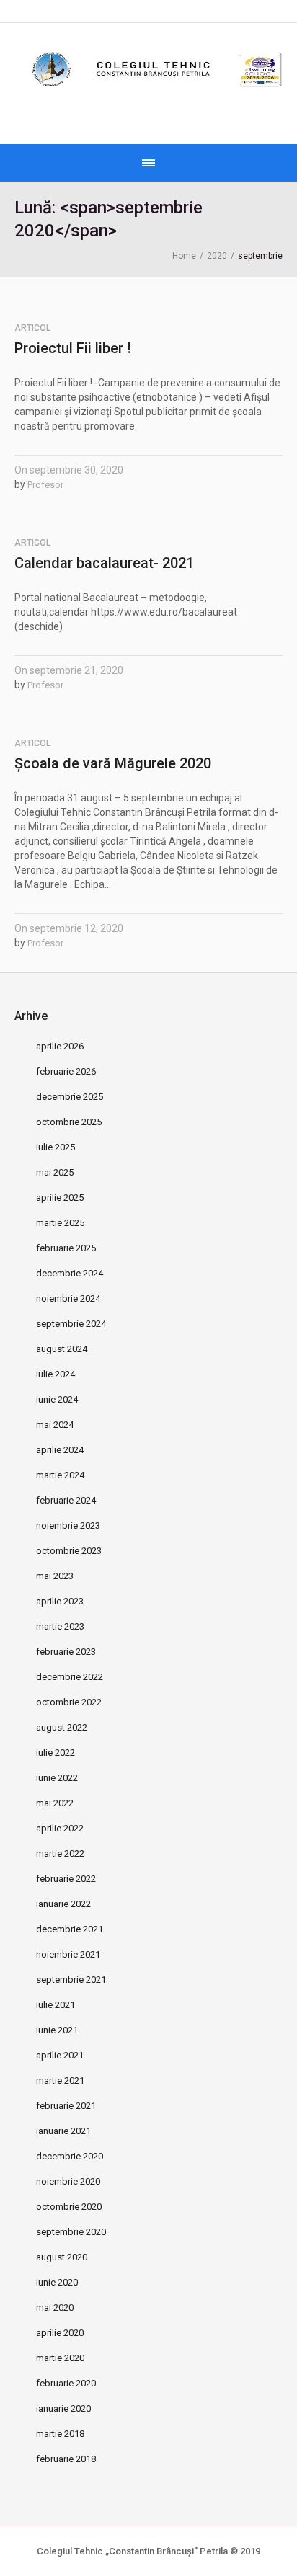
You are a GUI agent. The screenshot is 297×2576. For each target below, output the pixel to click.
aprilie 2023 (60, 1601)
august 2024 (62, 1349)
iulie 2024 (56, 1374)
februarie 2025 (66, 1248)
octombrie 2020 (69, 2207)
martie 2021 (60, 2080)
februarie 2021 (66, 2106)
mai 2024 (55, 1425)
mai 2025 (55, 1172)
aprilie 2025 (60, 1198)
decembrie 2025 (70, 1097)
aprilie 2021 (60, 2055)
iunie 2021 (57, 2030)
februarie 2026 (66, 1071)
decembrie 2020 (70, 2156)
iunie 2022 (57, 1778)
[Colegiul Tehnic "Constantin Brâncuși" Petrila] (148, 70)
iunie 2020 (57, 2282)
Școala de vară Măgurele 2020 (113, 763)
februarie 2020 (66, 2383)
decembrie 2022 (70, 1677)
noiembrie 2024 (68, 1298)
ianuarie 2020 (63, 2408)
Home (184, 256)
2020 (217, 256)
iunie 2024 (57, 1399)
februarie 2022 (66, 1879)
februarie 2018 (66, 2459)
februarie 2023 (66, 1652)
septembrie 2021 (71, 1980)
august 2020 (62, 2257)
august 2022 (62, 1727)
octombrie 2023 (69, 1551)
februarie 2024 (66, 1500)
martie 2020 (60, 2358)
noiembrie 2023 (68, 1525)
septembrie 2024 (71, 1324)
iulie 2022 (56, 1753)
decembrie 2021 (70, 1929)
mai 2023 (55, 1576)
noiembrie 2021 (68, 1954)
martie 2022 (60, 1853)
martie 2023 (60, 1626)
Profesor (45, 485)
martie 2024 (60, 1475)
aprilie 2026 (60, 1046)
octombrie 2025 (69, 1122)
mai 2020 (55, 2308)
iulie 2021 (56, 2005)
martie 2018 (60, 2434)
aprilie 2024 (60, 1450)
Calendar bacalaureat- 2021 (104, 563)
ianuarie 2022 (63, 1904)
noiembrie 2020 (68, 2181)
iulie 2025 (56, 1147)
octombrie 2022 (69, 1702)
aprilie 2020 (60, 2333)
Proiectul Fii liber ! (73, 348)
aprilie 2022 (60, 1828)
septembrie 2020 (71, 2232)
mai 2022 (55, 1803)
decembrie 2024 (70, 1273)
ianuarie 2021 (63, 2131)
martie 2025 (60, 1223)
